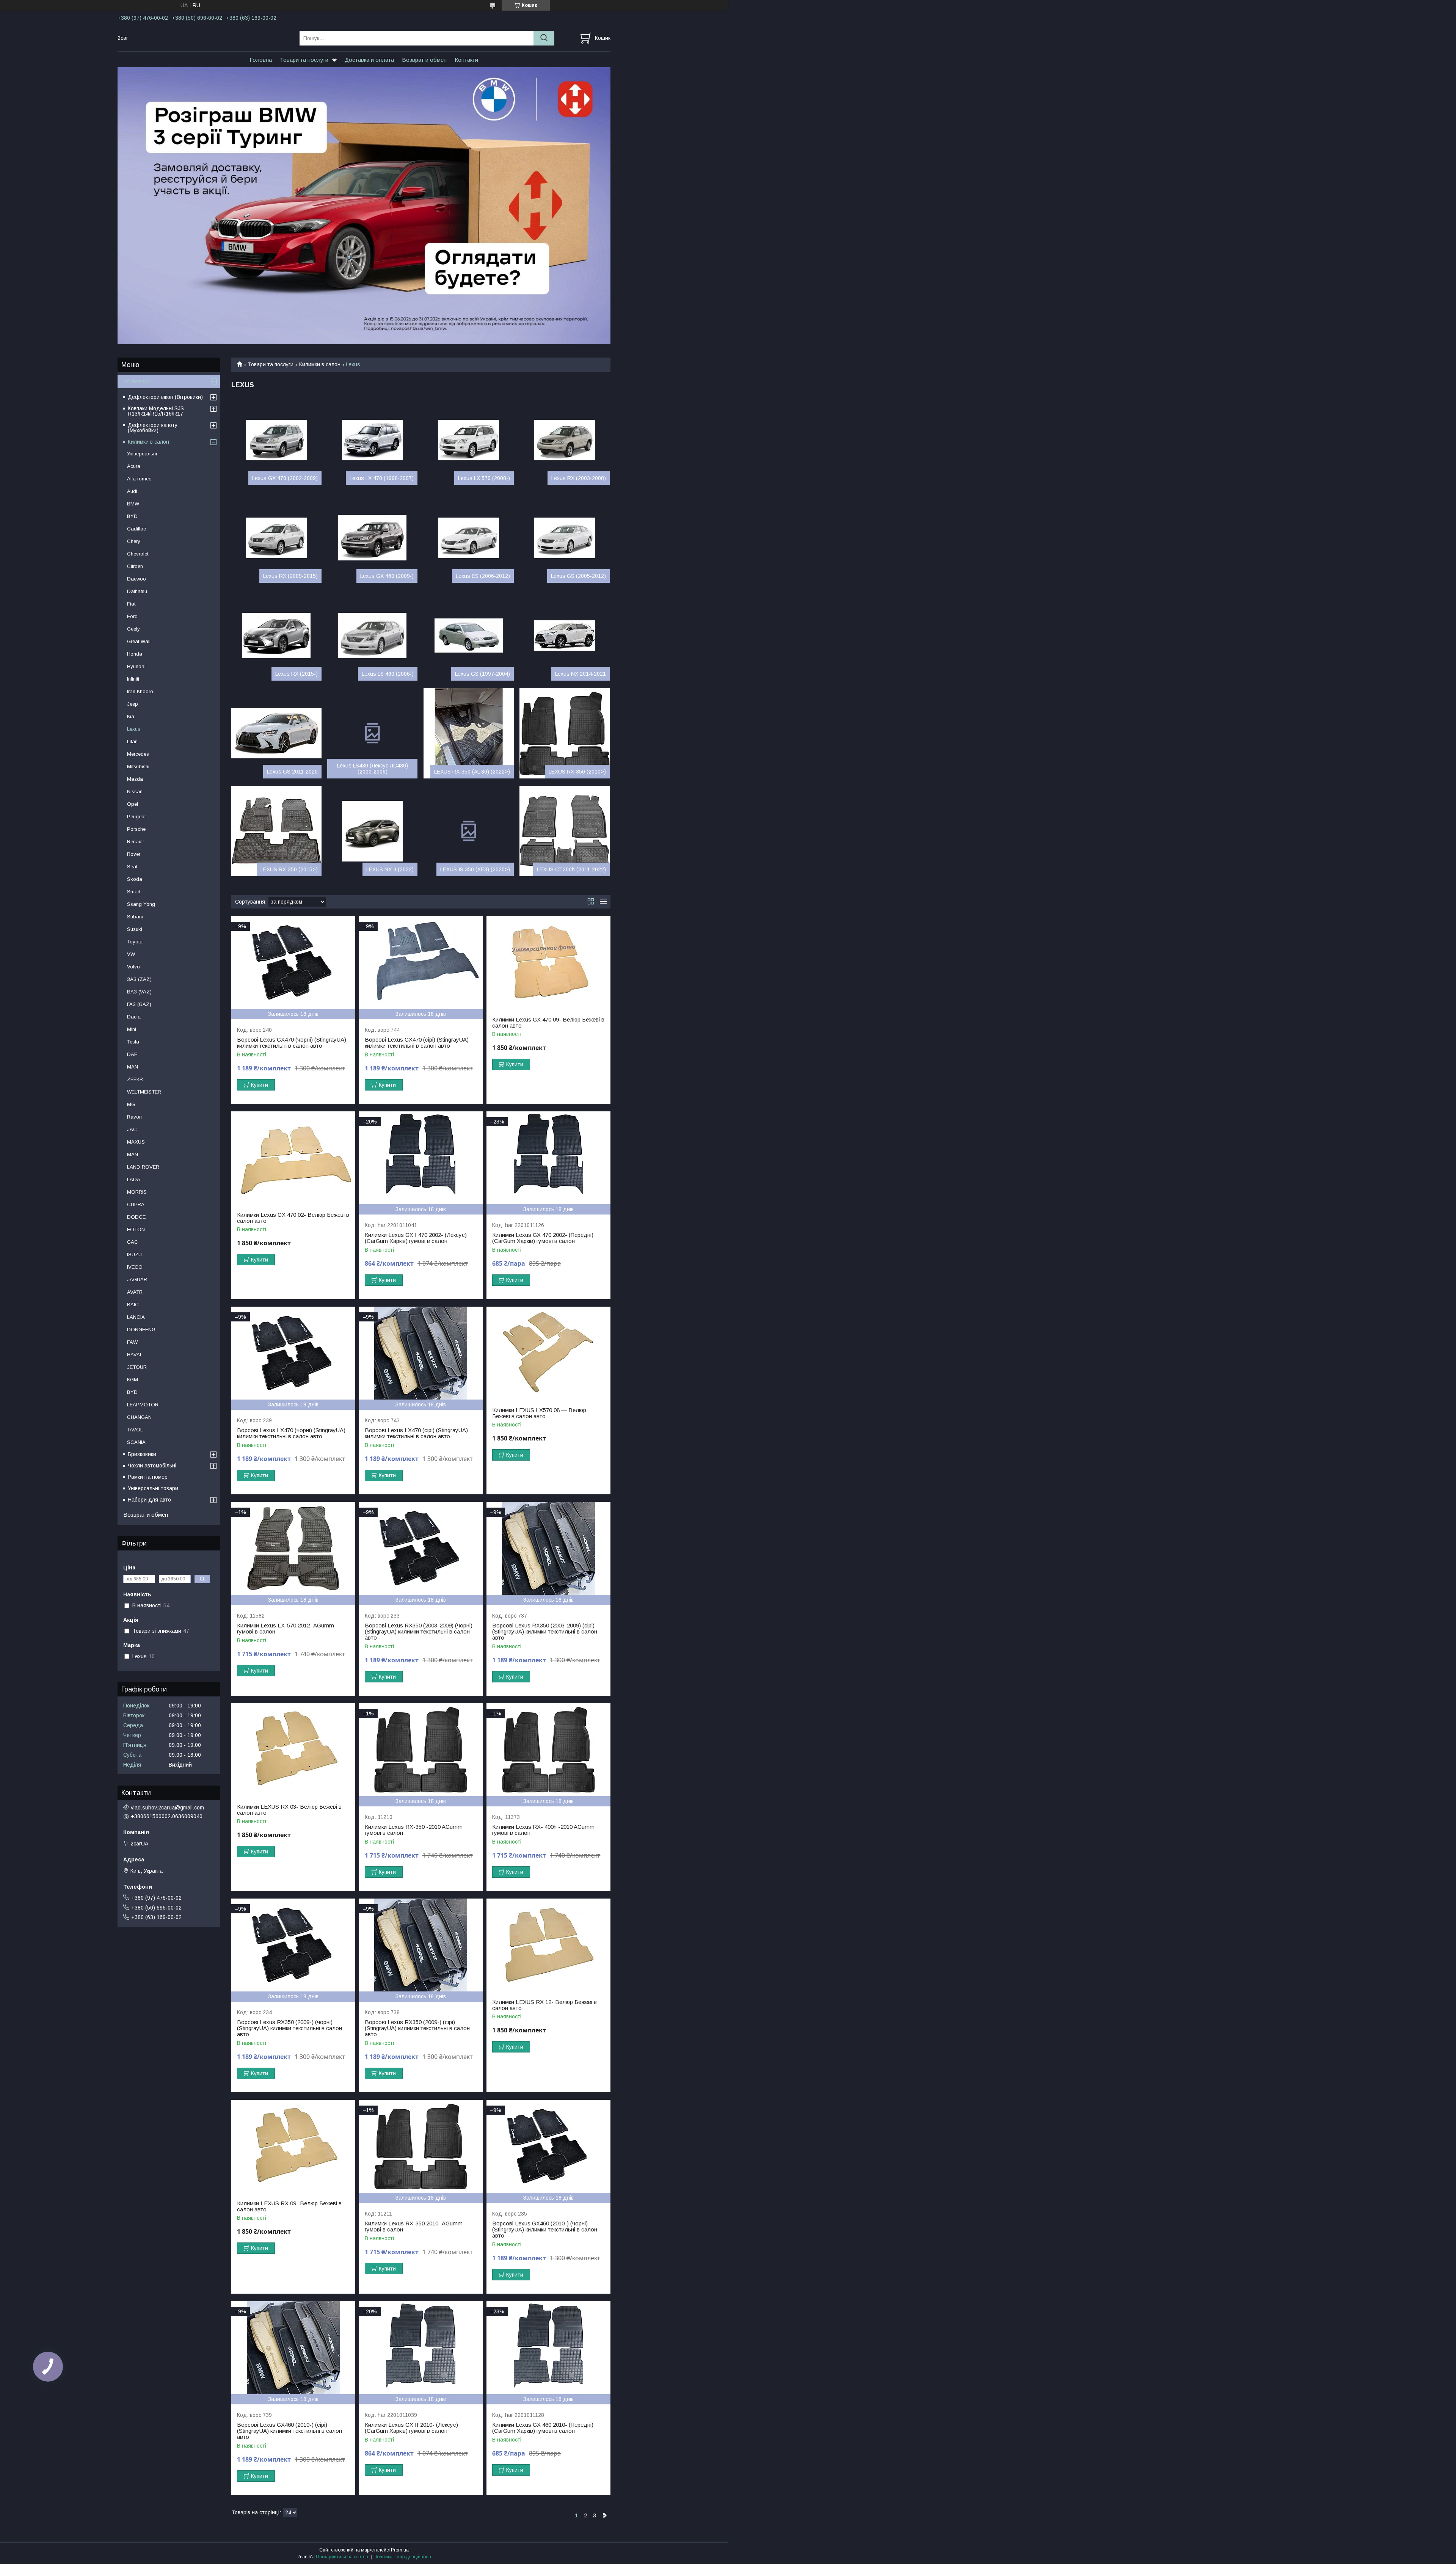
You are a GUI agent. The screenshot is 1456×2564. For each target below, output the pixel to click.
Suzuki (135, 929)
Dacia (134, 1017)
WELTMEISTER (144, 1092)
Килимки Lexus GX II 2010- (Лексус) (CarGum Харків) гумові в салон (411, 2428)
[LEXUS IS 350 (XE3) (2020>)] (469, 831)
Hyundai (136, 666)
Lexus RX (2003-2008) (579, 478)
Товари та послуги (304, 60)
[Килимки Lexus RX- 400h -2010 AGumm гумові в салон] (548, 1750)
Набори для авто (149, 1500)
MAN (133, 1154)
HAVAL (135, 1355)
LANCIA (136, 1317)
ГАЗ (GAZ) (139, 1004)
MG (131, 1104)
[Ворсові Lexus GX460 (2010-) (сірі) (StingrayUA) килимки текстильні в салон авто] (293, 2348)
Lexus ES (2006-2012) (483, 576)
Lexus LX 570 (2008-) (484, 478)
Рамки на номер (148, 1477)
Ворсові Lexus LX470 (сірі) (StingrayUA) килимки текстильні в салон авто (416, 1433)
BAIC (133, 1305)
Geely (133, 629)
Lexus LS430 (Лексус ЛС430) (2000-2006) (373, 769)
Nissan (135, 792)
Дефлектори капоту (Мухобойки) (153, 428)
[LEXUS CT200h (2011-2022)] (565, 831)
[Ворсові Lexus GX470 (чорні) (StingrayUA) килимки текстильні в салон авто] (293, 963)
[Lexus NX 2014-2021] (565, 636)
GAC (133, 1242)
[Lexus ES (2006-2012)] (469, 538)
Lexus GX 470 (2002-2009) (285, 478)
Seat (132, 867)
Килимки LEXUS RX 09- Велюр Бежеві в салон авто (289, 2206)
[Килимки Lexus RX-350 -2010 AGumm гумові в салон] (421, 1750)
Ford (132, 616)
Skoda (135, 879)
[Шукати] (544, 38)
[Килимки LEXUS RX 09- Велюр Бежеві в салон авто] (293, 2146)
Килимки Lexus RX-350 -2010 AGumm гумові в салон (414, 1830)
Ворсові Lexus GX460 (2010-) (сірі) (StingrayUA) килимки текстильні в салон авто (289, 2431)
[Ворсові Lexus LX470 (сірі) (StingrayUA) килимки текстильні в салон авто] (421, 1353)
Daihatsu (137, 591)
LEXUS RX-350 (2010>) (577, 772)
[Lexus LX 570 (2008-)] (469, 440)
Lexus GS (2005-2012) (578, 576)
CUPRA (136, 1204)
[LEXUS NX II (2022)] (372, 831)
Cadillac (136, 529)
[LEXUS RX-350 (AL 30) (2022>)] (469, 733)
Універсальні (142, 454)
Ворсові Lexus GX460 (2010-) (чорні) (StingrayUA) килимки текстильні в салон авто (545, 2230)
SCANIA (136, 1442)
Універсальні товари (153, 1488)
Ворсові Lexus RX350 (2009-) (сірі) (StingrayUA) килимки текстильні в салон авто (417, 2028)
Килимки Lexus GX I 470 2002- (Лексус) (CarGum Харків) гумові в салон (416, 1238)
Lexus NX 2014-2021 (581, 674)
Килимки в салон (320, 364)
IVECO (135, 1267)
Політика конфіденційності (402, 2557)
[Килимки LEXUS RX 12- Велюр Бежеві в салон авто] (548, 1945)
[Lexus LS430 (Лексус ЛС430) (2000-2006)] (372, 733)
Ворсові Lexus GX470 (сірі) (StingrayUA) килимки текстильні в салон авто (417, 1043)
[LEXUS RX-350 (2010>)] (565, 733)
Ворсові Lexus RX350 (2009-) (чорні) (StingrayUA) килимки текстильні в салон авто (289, 2028)
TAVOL (135, 1430)
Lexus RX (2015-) (297, 674)
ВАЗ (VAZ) (139, 992)
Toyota (135, 942)
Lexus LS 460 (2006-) (388, 674)
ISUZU (134, 1255)
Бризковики (142, 1454)
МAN (133, 1067)
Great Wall (139, 641)
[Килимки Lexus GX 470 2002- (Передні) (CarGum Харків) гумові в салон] (548, 1158)
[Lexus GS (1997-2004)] (469, 636)
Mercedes (138, 754)
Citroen (135, 566)
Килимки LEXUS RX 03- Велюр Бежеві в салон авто (289, 1810)
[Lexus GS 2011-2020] (276, 733)
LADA (134, 1179)
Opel (133, 804)
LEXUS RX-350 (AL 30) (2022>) (472, 772)
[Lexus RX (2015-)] (276, 636)
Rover (134, 854)
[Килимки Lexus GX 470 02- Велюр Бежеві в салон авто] (293, 1158)
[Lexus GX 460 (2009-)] (372, 538)
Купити (260, 1085)
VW (131, 954)
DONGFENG (141, 1330)
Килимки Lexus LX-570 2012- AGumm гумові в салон (286, 1629)
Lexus (134, 729)
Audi (132, 491)
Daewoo (136, 579)
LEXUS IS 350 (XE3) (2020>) (475, 869)
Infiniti (133, 679)
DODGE (136, 1217)
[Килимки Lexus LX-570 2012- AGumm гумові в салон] (293, 1548)
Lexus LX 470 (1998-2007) (382, 478)
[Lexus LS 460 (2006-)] (372, 636)
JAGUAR (137, 1280)
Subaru (135, 917)
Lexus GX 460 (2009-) (387, 576)
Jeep (133, 704)
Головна (261, 60)
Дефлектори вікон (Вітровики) (165, 397)
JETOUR (137, 1367)
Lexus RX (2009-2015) (290, 576)
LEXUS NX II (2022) (390, 869)
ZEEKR (135, 1079)
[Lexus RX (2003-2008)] (565, 440)
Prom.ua (400, 2550)
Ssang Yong (141, 904)
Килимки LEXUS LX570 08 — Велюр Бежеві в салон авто (539, 1413)
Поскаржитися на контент (343, 2557)
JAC (132, 1129)
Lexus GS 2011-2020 (292, 772)
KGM (133, 1380)
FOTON (136, 1229)
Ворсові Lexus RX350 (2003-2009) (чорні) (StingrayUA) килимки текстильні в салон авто (419, 1632)
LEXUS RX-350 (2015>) (289, 869)
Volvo (133, 967)
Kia (131, 716)
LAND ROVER (143, 1167)
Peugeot (136, 817)
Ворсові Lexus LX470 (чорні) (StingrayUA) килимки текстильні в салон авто (291, 1433)
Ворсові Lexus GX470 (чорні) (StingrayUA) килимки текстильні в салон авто (292, 1043)
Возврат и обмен (424, 60)
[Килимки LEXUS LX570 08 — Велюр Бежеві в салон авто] (548, 1353)
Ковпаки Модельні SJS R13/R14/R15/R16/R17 (156, 411)
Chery (134, 541)
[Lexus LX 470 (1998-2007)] (372, 440)
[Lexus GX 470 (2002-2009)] (276, 440)
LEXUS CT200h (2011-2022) (571, 869)
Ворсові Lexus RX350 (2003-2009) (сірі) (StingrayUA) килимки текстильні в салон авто (545, 1632)
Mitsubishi (138, 767)
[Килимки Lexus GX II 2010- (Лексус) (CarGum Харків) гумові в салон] (421, 2348)
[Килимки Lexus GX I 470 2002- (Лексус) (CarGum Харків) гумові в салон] (421, 1158)
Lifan (132, 741)
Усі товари (137, 381)
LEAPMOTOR (143, 1405)
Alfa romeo (139, 479)
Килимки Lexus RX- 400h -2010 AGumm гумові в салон (543, 1830)
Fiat (131, 604)
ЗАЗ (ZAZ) (139, 979)
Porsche (136, 829)
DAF (132, 1054)
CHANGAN (139, 1417)
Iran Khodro (140, 691)
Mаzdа (135, 779)
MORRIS (137, 1192)
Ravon (134, 1117)
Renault (135, 842)
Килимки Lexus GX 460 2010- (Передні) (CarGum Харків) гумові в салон (543, 2428)
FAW (132, 1342)
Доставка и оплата (369, 60)
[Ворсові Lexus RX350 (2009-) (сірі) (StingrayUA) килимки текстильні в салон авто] (421, 1945)
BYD (132, 516)
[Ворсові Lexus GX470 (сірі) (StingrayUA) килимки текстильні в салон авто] (421, 963)
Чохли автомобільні (152, 1466)
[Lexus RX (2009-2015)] (276, 538)
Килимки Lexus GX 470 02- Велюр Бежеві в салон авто (293, 1218)
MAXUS (136, 1142)
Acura (134, 466)
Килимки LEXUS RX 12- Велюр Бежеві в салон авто (544, 2005)
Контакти (466, 60)
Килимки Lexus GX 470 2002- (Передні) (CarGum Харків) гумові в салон (543, 1238)
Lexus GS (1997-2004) (482, 674)
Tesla (133, 1042)
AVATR (135, 1292)
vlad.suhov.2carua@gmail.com (167, 1808)
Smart (134, 892)
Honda (135, 654)
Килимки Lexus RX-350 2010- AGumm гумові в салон (414, 2227)
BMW (133, 504)
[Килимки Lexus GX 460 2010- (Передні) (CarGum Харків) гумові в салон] (548, 2348)
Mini (132, 1029)
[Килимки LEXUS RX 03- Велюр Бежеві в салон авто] (293, 1750)
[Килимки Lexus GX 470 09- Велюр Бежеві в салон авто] (548, 963)
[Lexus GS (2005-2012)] (565, 538)
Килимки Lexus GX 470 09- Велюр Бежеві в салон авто (548, 1023)
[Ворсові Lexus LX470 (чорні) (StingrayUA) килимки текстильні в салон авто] (293, 1353)
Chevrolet (138, 554)
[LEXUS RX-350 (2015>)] (276, 831)
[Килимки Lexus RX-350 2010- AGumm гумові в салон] (421, 2146)
